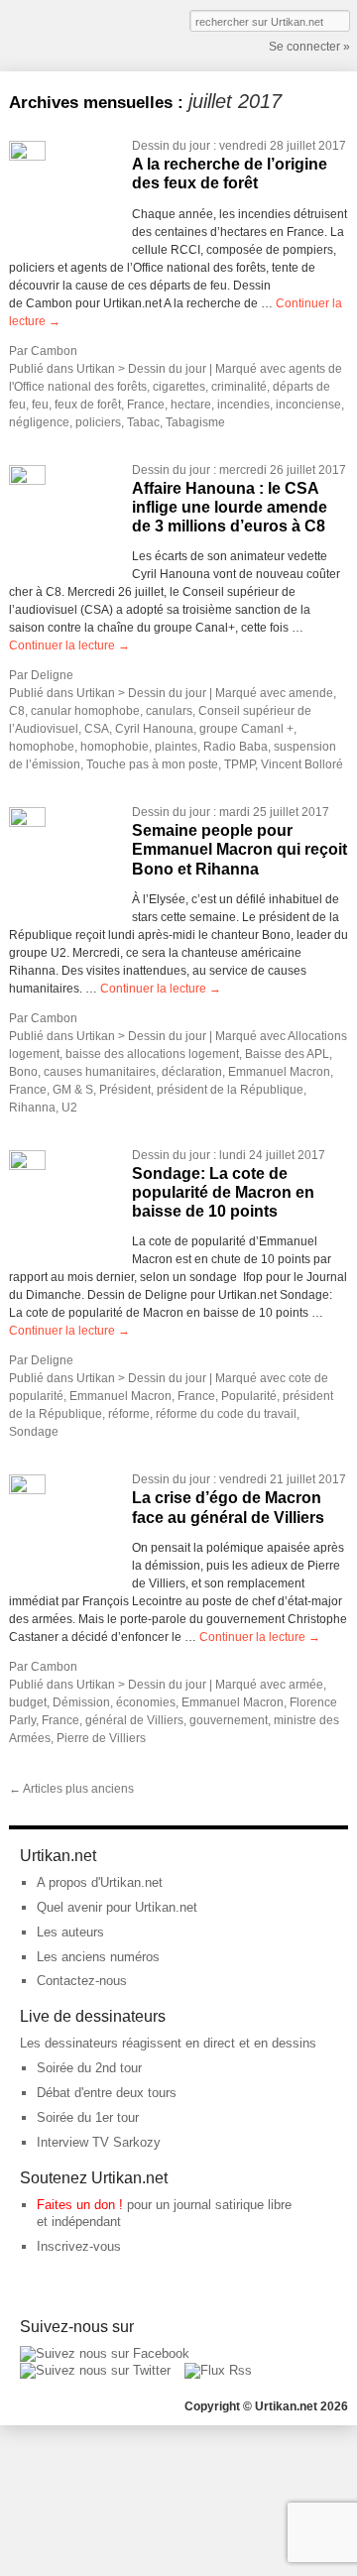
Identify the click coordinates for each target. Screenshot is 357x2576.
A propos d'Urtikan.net (100, 1882)
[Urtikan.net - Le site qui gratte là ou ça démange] (81, 34)
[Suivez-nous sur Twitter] (95, 2370)
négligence (39, 422)
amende (311, 693)
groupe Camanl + (246, 729)
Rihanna (32, 1108)
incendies (243, 405)
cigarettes (179, 387)
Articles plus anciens (71, 1789)
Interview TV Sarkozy (99, 2142)
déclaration (192, 1072)
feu (40, 405)
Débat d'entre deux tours (107, 2093)
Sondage (34, 1432)
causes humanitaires (100, 1072)
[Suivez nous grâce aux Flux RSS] (218, 2370)
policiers (98, 422)
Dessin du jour (171, 146)
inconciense (308, 405)
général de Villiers (134, 1720)
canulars (169, 711)
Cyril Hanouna (154, 729)
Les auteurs (70, 1932)
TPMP (239, 764)
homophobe (42, 747)
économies (146, 1702)
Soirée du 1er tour (88, 2117)
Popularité (249, 1396)
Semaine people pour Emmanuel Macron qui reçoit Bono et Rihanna (239, 849)
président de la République (230, 1090)
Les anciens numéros (98, 1957)
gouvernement (229, 1720)
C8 (17, 711)
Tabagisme (195, 422)
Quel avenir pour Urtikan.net (117, 1907)
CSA (97, 729)
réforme (129, 1414)
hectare (191, 405)
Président (125, 1090)
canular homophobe (85, 711)
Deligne (52, 675)
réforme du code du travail (226, 1414)
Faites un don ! (80, 2205)
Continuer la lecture (69, 645)
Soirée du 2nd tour (89, 2068)
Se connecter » (309, 47)
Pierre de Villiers (101, 1738)
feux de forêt (88, 405)
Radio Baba (236, 747)
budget (28, 1702)
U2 (69, 1108)
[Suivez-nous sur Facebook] (105, 2353)
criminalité (239, 387)
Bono (23, 1072)
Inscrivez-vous (79, 2246)
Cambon (54, 351)
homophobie (115, 747)
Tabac (143, 422)
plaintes (176, 747)
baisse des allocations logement (152, 1054)
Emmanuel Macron (279, 1072)
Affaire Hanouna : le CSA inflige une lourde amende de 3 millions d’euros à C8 (230, 507)
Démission (81, 1702)
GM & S (73, 1090)
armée (306, 1685)
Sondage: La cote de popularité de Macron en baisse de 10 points (223, 1192)
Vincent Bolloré (302, 764)
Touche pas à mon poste (152, 764)
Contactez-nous (82, 1981)
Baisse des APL (287, 1054)
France (146, 405)
